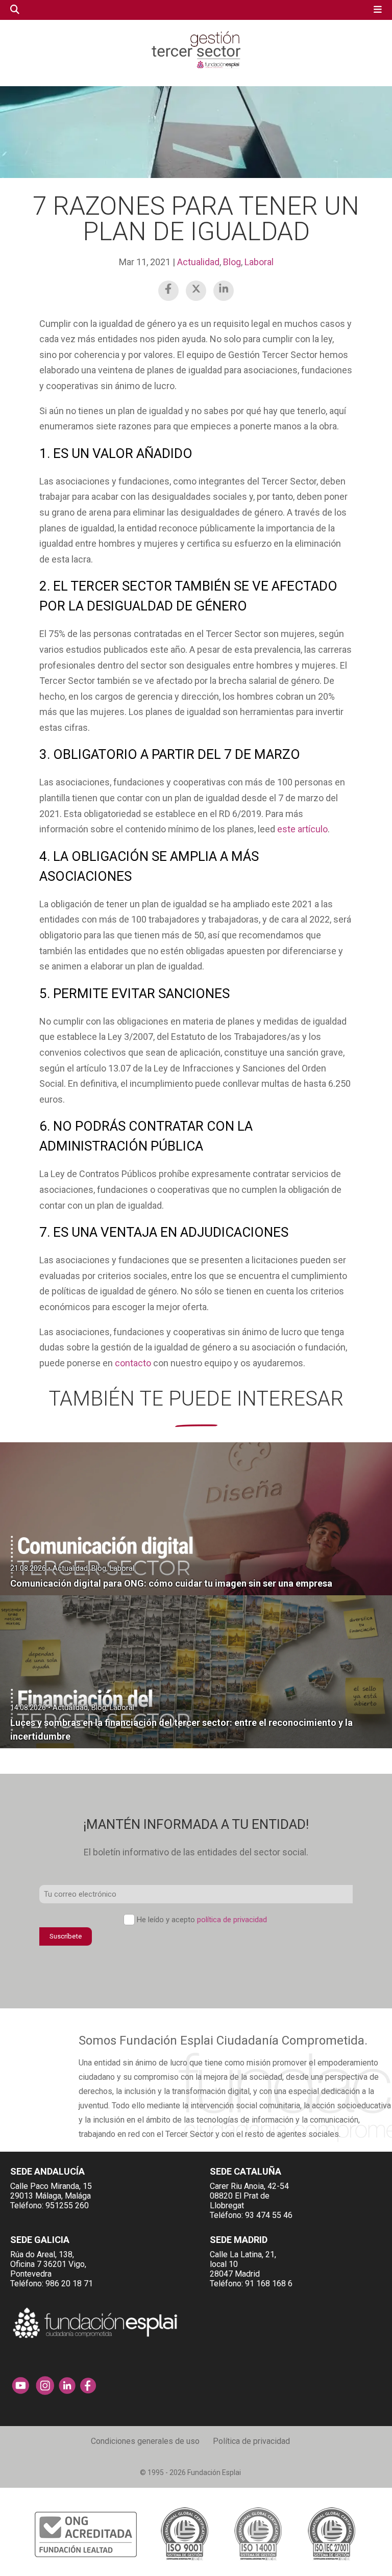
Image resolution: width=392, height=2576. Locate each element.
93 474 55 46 (269, 2215)
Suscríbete (66, 1936)
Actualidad (198, 262)
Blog (232, 262)
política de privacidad (232, 1920)
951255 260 (67, 2205)
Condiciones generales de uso (145, 2441)
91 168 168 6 (269, 2284)
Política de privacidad (251, 2441)
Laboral (259, 262)
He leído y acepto (202, 1920)
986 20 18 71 (69, 2284)
